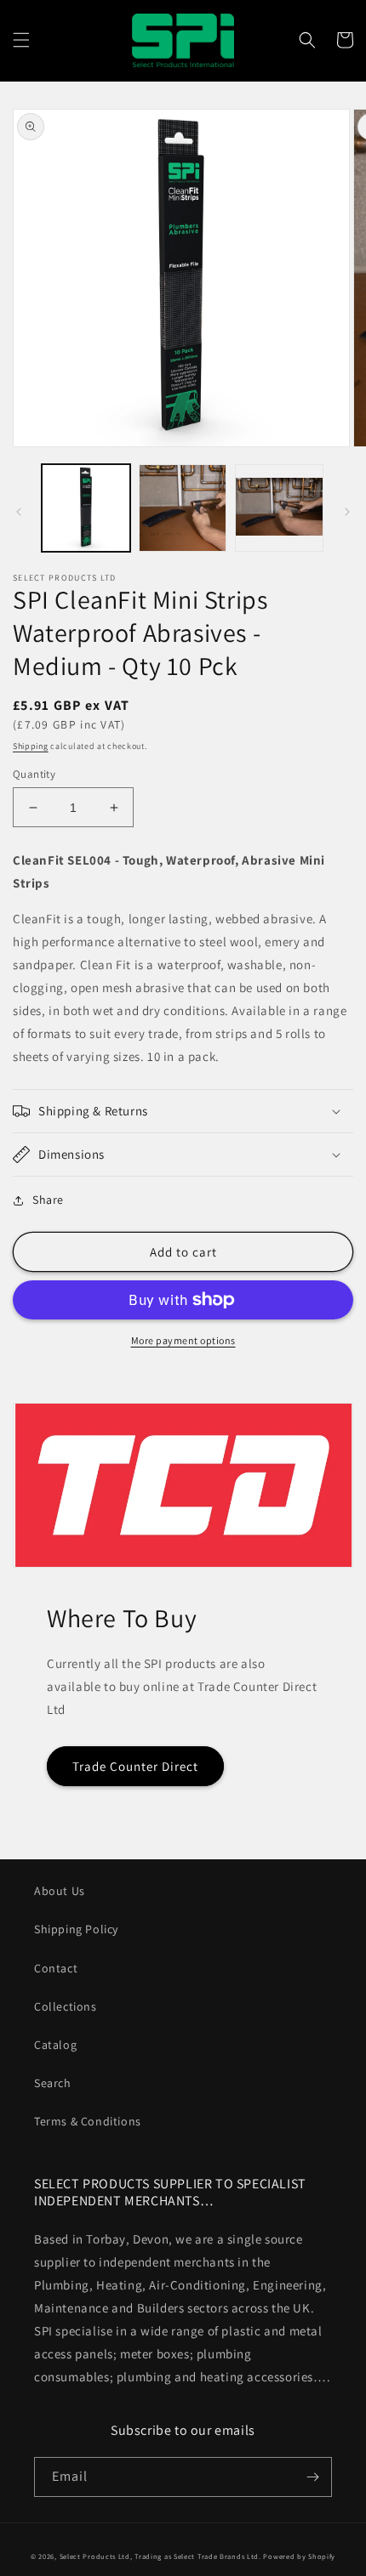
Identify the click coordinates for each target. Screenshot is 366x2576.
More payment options (183, 1340)
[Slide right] (347, 512)
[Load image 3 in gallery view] (279, 508)
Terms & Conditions (88, 2121)
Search (53, 2083)
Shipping (31, 746)
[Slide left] (19, 512)
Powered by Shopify (299, 2556)
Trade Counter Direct (135, 1766)
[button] (21, 40)
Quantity (34, 774)
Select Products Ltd (95, 2556)
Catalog (55, 2045)
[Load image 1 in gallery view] (86, 508)
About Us (60, 1891)
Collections (66, 2006)
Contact (56, 1968)
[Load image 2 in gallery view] (183, 508)
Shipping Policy (76, 1929)
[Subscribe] (312, 2477)
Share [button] (48, 1200)
